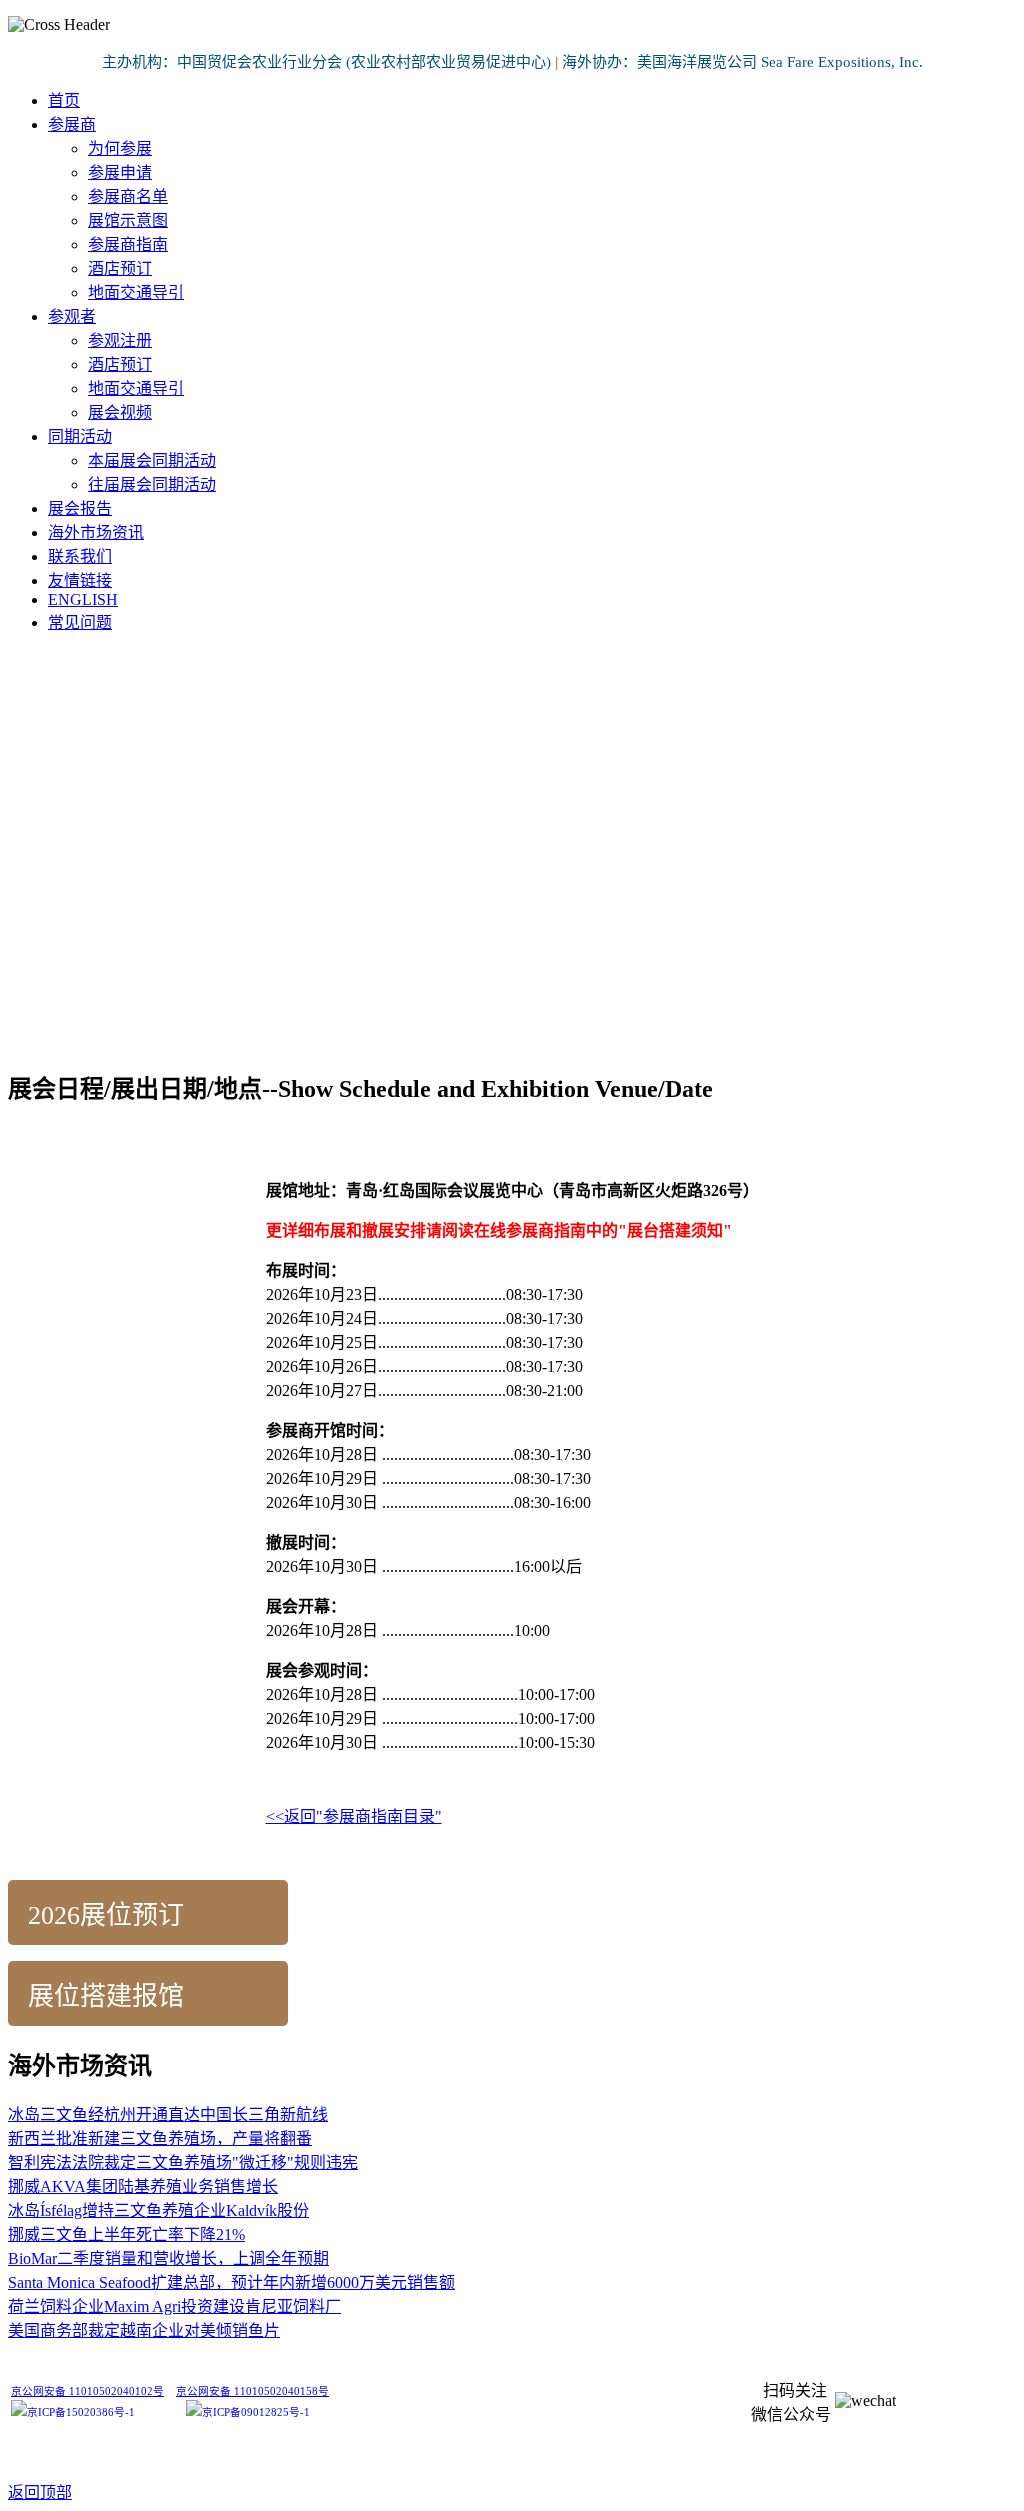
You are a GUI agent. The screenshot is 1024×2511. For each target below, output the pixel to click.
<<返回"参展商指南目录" (354, 1816)
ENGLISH (83, 599)
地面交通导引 (136, 292)
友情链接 (80, 580)
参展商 (72, 124)
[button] (512, 1001)
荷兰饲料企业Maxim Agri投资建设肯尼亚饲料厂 (174, 2306)
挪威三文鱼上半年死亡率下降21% (126, 2234)
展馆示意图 (128, 220)
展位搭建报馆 (106, 1996)
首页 (64, 100)
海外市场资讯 (96, 532)
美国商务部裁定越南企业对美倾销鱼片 (144, 2330)
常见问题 (80, 622)
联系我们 (80, 556)
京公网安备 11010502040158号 (252, 2391)
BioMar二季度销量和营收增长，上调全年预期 (168, 2258)
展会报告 (80, 508)
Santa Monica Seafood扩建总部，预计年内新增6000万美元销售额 (231, 2282)
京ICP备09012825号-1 (256, 2412)
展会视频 (120, 412)
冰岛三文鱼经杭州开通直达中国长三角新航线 (168, 2114)
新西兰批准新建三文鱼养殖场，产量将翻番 (160, 2138)
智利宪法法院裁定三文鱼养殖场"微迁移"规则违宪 (183, 2162)
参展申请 (120, 172)
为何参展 (120, 148)
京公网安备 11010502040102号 (87, 2391)
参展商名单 (128, 196)
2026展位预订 (106, 1915)
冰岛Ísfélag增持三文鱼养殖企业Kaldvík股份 (158, 2210)
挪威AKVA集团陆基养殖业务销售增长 (143, 2186)
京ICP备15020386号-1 (81, 2412)
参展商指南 (128, 244)
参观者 (72, 316)
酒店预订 (120, 268)
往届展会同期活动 (152, 484)
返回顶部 (40, 2492)
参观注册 (120, 340)
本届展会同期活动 (152, 460)
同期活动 (80, 436)
